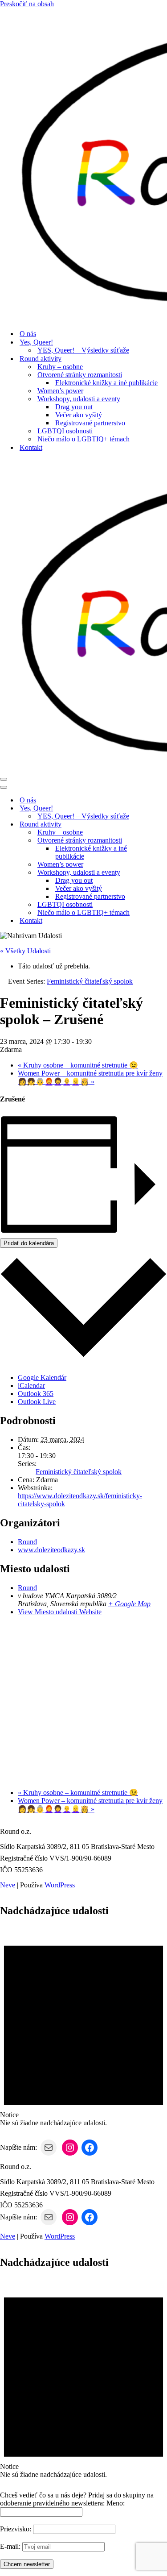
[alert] (83, 2026)
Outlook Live (37, 1402)
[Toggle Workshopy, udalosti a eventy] (156, 873)
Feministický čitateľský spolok (79, 1472)
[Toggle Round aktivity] (156, 825)
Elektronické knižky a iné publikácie (106, 383)
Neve (8, 1885)
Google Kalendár (42, 1377)
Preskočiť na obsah (27, 4)
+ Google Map (129, 1604)
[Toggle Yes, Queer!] (156, 808)
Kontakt (31, 447)
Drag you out (74, 407)
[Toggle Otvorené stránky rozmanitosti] (156, 841)
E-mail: (10, 2546)
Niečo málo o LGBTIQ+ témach (83, 439)
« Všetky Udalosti (25, 951)
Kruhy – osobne (60, 367)
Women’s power (60, 391)
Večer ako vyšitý (79, 415)
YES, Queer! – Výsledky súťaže (83, 350)
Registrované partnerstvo (90, 423)
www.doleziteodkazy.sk (51, 1550)
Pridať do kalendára (29, 1243)
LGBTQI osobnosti (65, 431)
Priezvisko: (16, 2529)
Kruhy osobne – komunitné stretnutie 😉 (78, 1065)
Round (27, 1542)
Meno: (116, 2503)
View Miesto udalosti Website (60, 1612)
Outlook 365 (36, 1394)
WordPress (60, 1885)
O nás (28, 334)
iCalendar (31, 1386)
